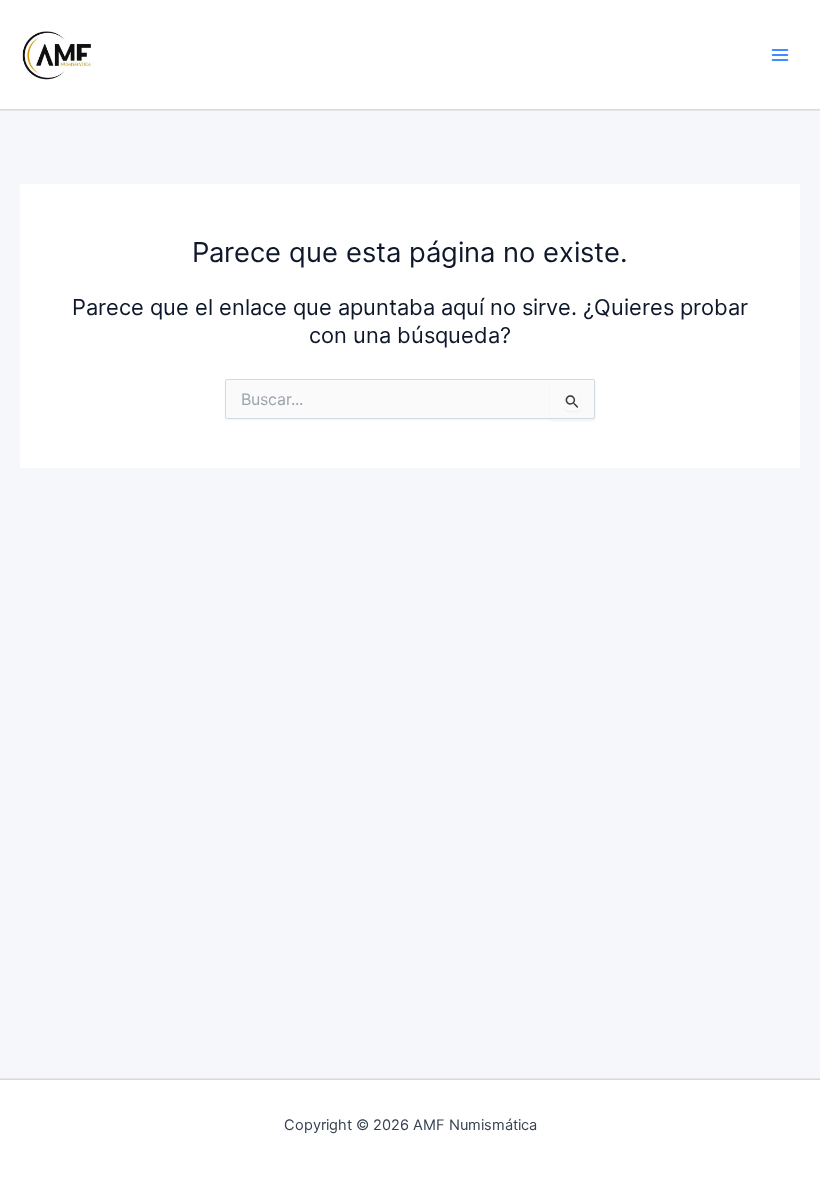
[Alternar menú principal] (780, 54)
